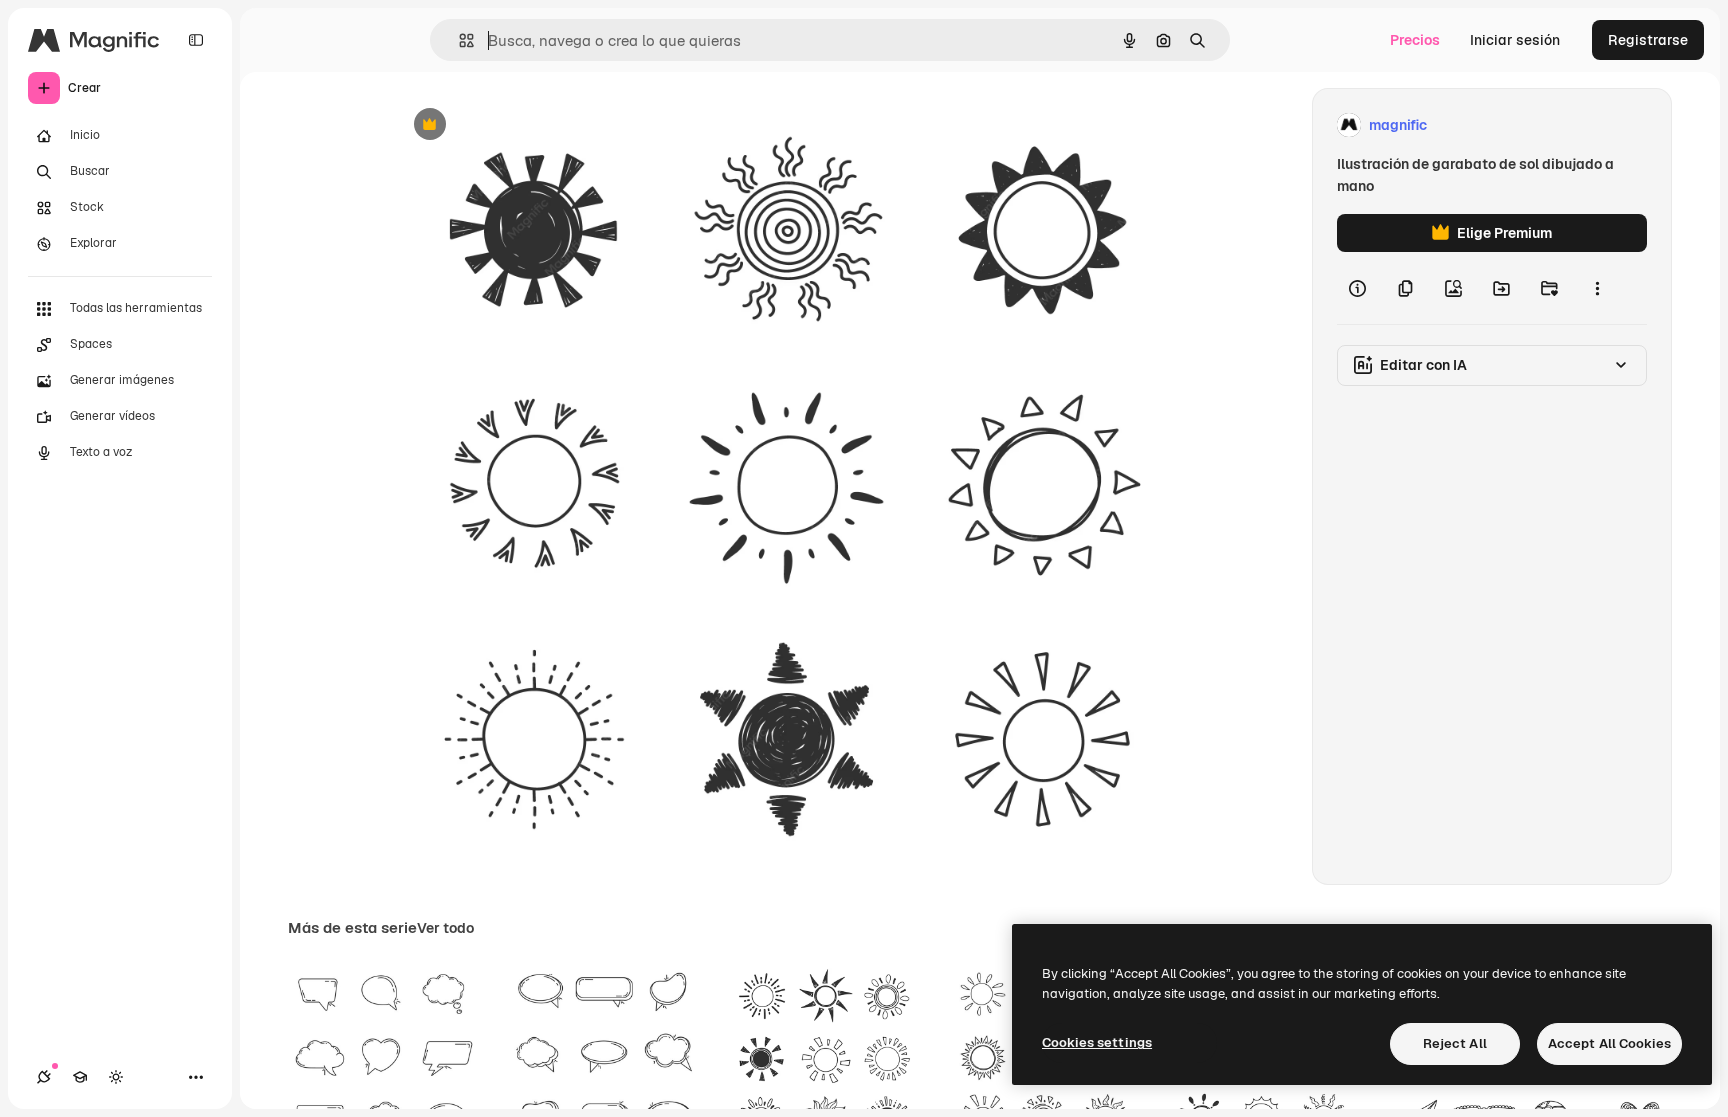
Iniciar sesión (1515, 40)
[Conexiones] (44, 1077)
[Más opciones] (1597, 288)
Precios (1415, 40)
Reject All (1455, 1043)
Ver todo (445, 928)
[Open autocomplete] (458, 40)
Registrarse (1648, 40)
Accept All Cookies (1609, 1043)
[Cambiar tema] (116, 1077)
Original (522, 125)
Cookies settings (1097, 1042)
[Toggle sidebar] (196, 40)
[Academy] (80, 1077)
